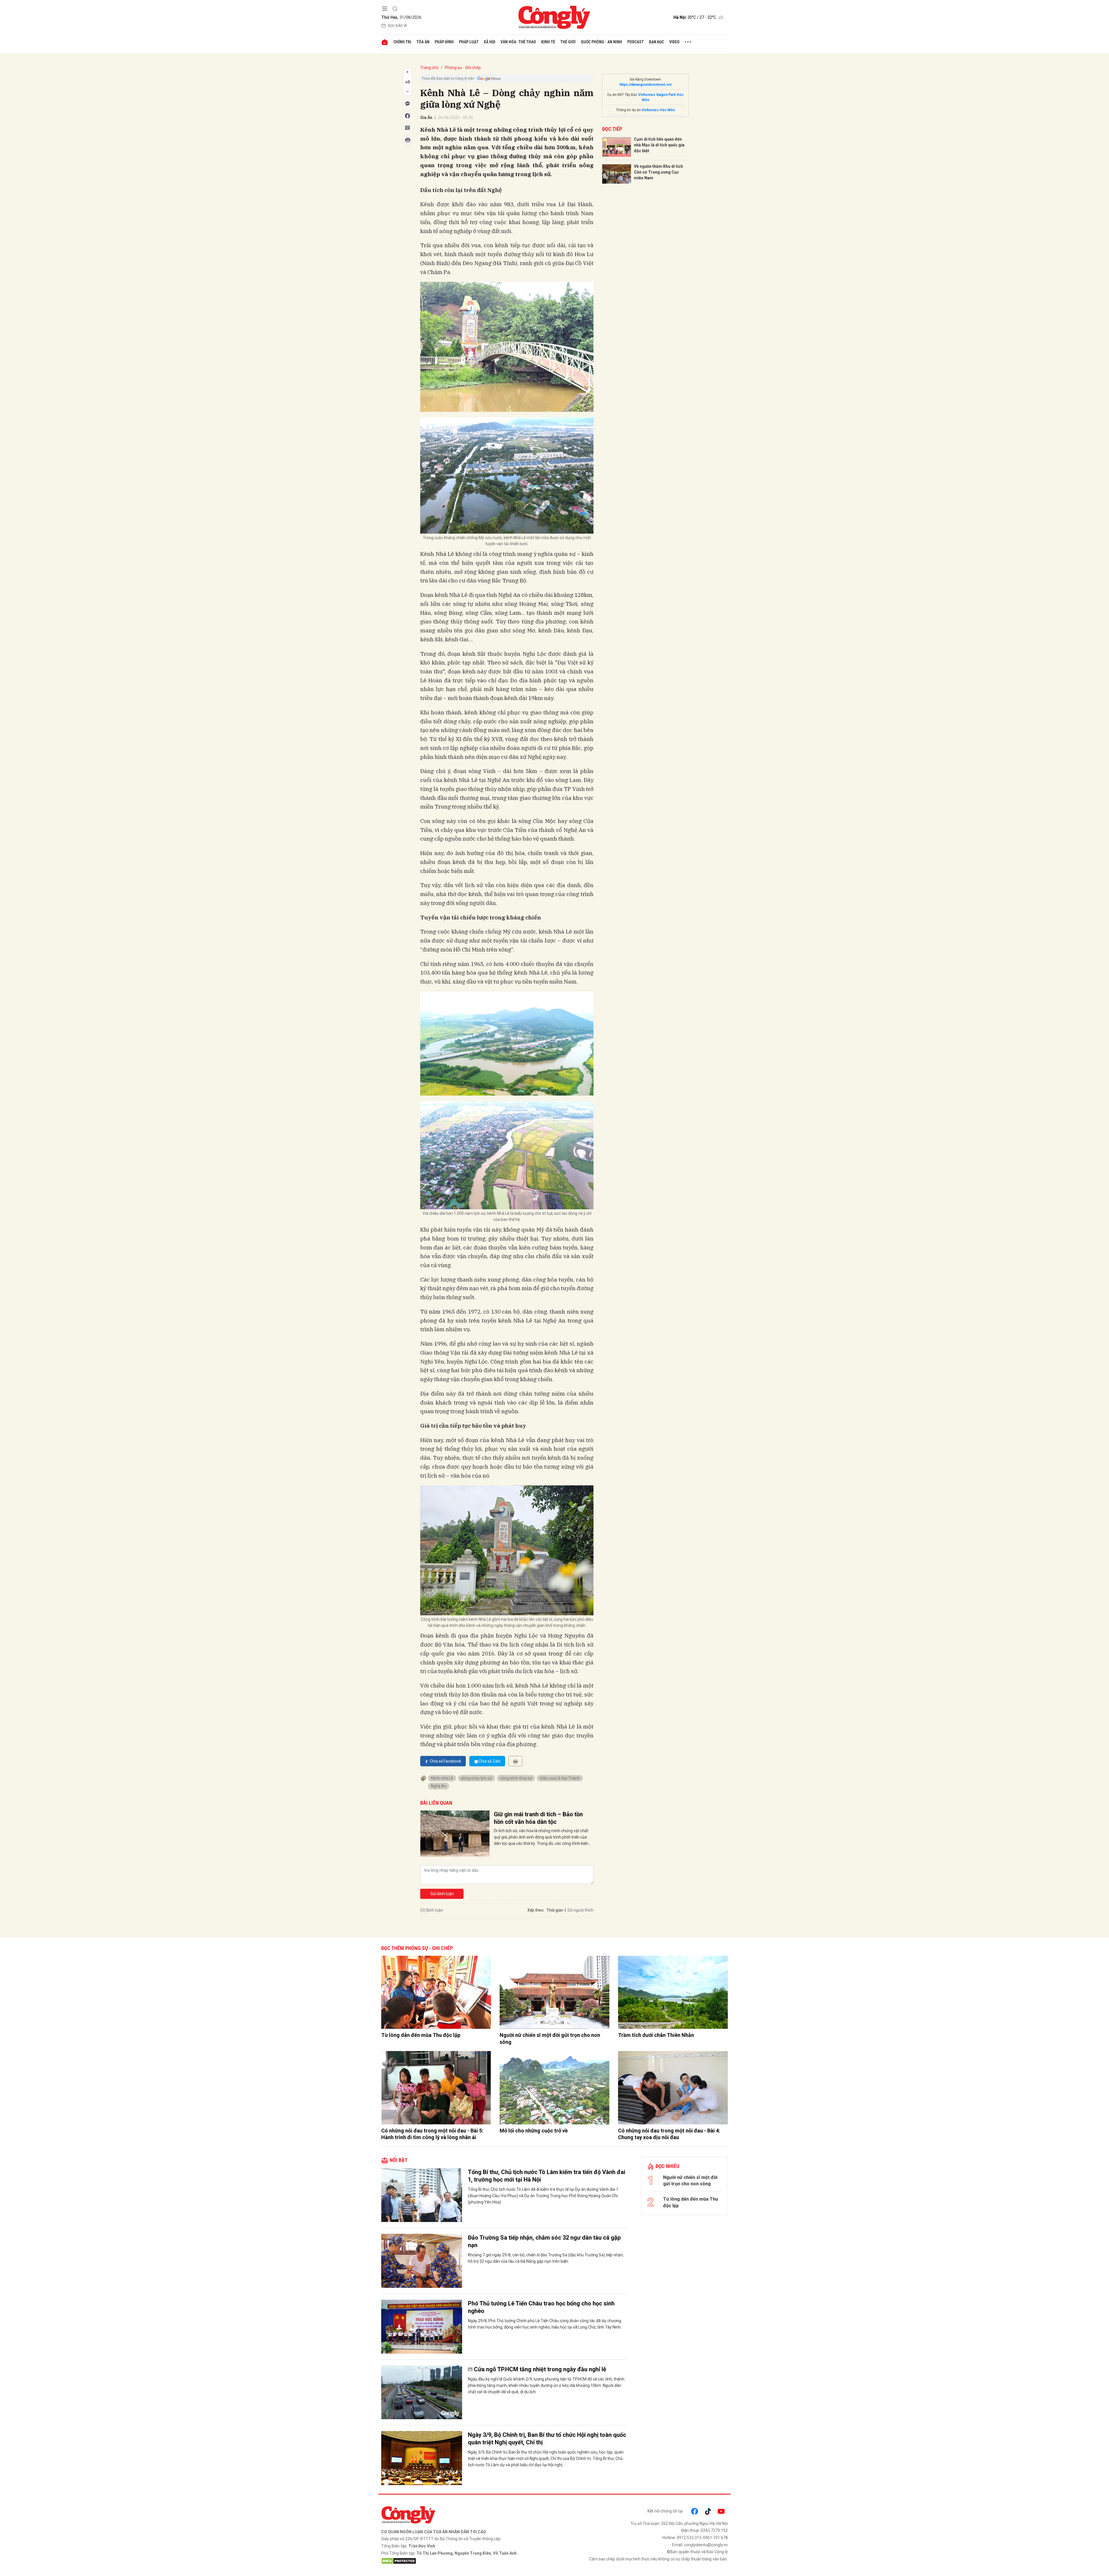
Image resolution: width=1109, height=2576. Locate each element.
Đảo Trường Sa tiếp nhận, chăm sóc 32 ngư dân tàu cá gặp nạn (544, 2241)
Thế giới (568, 42)
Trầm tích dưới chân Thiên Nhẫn (656, 2035)
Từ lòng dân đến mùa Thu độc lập (421, 2035)
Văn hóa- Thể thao (518, 42)
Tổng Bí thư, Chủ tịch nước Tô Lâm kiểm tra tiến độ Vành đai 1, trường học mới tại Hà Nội (547, 2176)
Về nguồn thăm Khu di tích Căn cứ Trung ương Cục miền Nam (658, 172)
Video (674, 42)
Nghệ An (439, 1786)
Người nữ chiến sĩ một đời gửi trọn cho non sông (550, 2038)
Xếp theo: (536, 1910)
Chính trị (402, 42)
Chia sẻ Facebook (445, 1761)
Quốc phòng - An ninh (601, 42)
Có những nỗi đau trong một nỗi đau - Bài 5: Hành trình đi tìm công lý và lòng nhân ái (432, 2134)
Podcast (636, 42)
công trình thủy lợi (516, 1778)
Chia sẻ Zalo (490, 1761)
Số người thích (580, 1910)
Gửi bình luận (442, 1894)
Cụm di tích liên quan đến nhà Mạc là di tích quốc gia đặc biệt (659, 145)
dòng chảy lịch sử (477, 1778)
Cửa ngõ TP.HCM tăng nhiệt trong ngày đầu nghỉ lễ (540, 2369)
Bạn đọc (656, 42)
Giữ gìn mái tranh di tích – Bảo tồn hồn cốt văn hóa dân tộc (538, 1818)
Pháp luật (469, 42)
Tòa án (423, 42)
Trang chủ (429, 68)
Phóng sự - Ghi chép (463, 68)
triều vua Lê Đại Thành (560, 1778)
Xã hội (490, 42)
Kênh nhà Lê (442, 1778)
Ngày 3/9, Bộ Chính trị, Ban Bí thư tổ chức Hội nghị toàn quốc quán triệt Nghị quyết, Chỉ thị (547, 2439)
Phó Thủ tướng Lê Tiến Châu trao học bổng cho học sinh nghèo (541, 2307)
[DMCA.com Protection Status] (466, 2561)
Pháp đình (444, 42)
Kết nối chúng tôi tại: (666, 2511)
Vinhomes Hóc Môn (658, 110)
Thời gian (555, 1910)
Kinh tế (548, 42)
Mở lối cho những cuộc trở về (534, 2131)
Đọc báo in (397, 26)
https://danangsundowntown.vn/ (646, 85)
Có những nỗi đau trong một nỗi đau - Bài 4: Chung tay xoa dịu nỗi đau (669, 2134)
